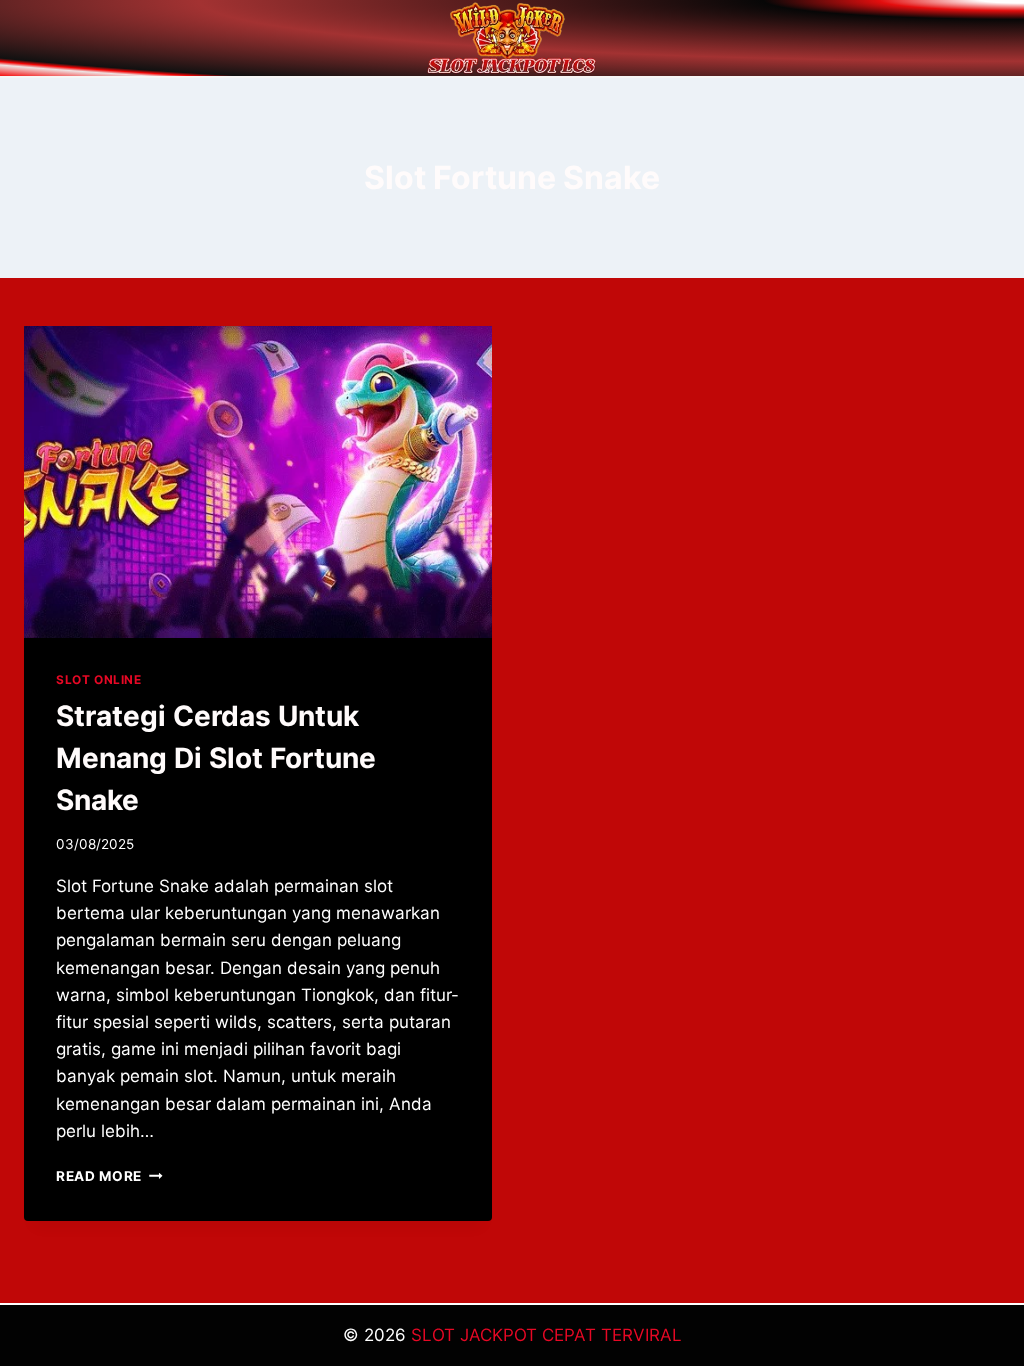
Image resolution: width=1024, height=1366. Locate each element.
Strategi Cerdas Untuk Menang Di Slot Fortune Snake (216, 758)
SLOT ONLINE (99, 679)
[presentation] (258, 482)
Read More (109, 1176)
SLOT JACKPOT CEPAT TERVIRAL (546, 1335)
